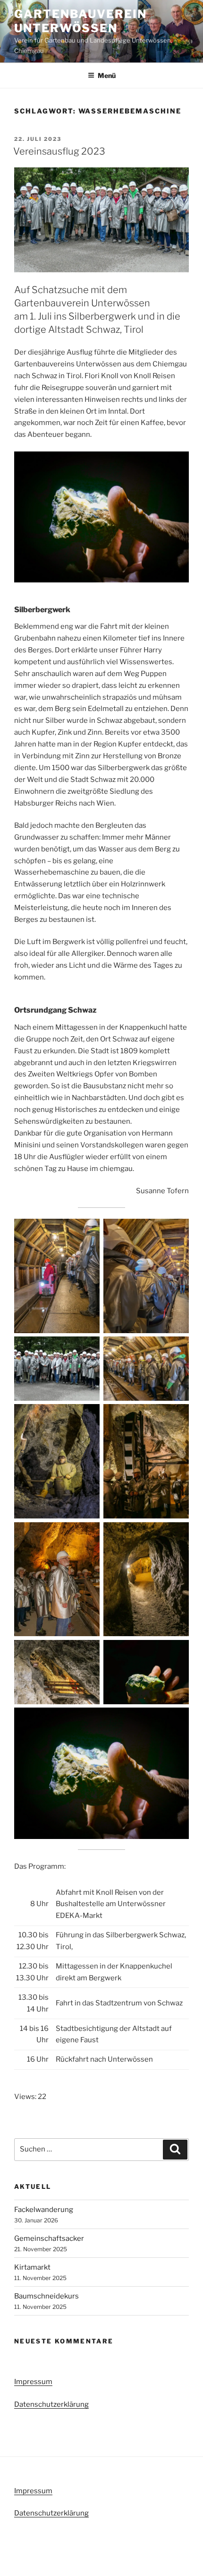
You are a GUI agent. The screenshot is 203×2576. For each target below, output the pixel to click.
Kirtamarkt (32, 2267)
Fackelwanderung (44, 2210)
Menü (107, 75)
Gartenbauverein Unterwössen (80, 21)
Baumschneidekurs (47, 2296)
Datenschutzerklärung (51, 2404)
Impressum (33, 2382)
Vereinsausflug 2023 (59, 151)
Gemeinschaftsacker (49, 2238)
